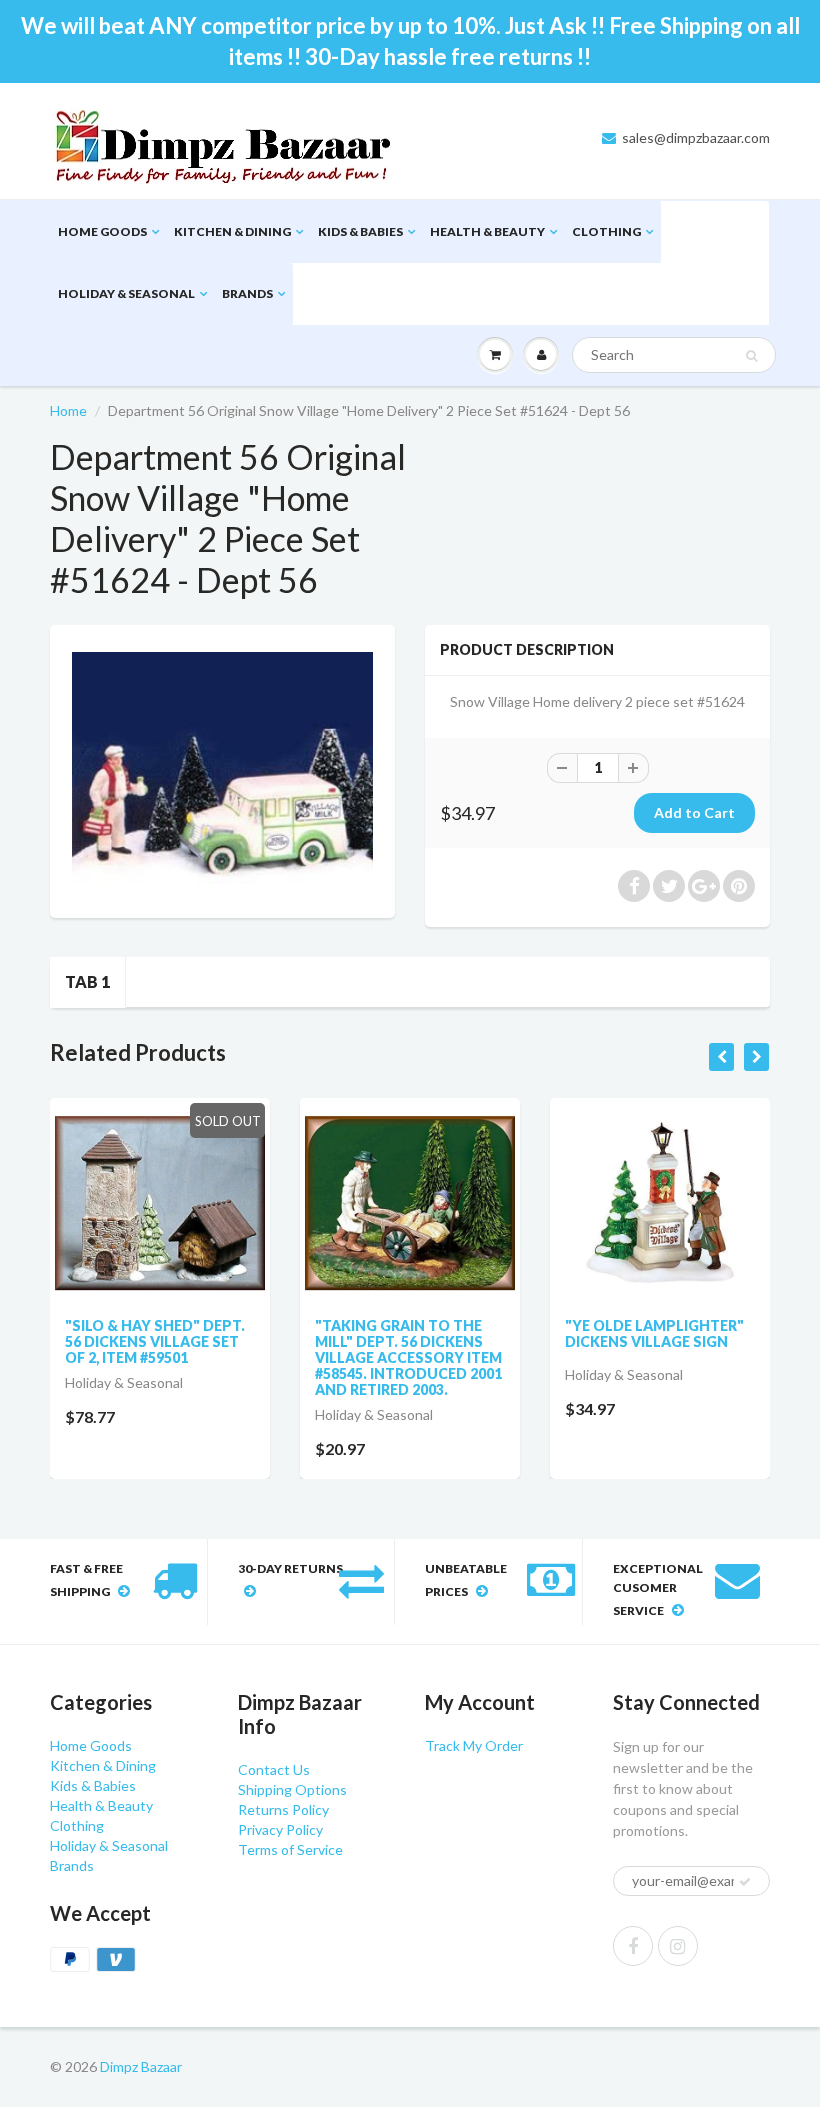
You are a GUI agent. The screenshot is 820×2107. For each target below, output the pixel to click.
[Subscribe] (491, 197)
